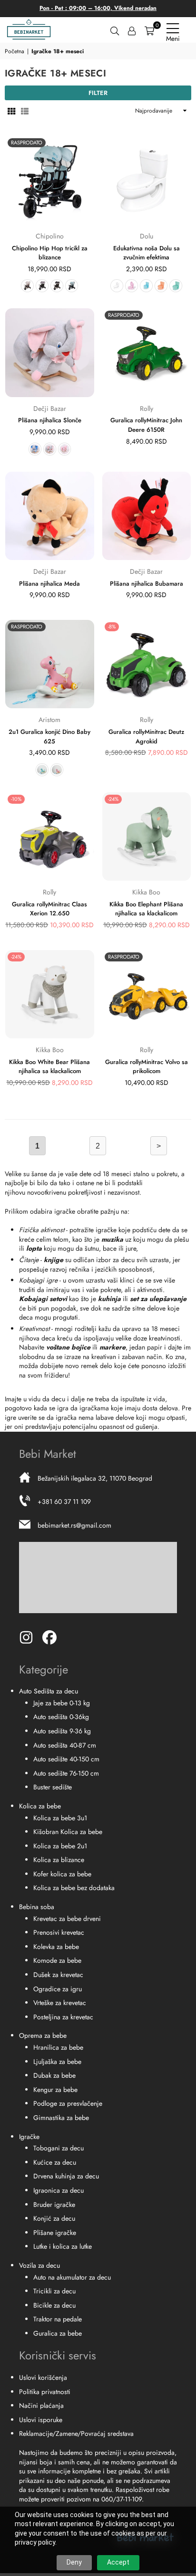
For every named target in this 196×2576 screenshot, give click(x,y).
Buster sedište (53, 1787)
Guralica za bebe (58, 2333)
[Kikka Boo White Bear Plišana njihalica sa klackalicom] (50, 994)
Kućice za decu (55, 2162)
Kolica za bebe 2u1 (60, 1846)
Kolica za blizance (59, 1860)
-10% (16, 799)
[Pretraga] (115, 30)
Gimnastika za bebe (61, 2118)
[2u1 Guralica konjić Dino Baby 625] (50, 664)
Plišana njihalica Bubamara (147, 584)
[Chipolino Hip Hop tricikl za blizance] (50, 180)
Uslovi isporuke (41, 2420)
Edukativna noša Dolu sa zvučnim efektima (147, 253)
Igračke (29, 2137)
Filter (98, 93)
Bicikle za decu (54, 2305)
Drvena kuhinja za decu (66, 2176)
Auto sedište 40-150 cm (66, 1759)
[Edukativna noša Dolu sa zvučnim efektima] (147, 180)
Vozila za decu (39, 2265)
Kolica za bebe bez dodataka (74, 1888)
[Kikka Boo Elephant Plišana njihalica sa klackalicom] (147, 837)
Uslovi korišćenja (43, 2377)
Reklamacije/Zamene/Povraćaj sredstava (76, 2433)
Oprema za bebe (43, 2035)
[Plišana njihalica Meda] (50, 516)
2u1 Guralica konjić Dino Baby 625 (49, 737)
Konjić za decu (54, 2218)
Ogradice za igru (58, 1989)
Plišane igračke (55, 2233)
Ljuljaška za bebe (57, 2062)
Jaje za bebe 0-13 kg (62, 1703)
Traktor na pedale (58, 2319)
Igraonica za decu (59, 2190)
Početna (15, 52)
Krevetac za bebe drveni (67, 1919)
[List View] (25, 111)
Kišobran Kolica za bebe (68, 1832)
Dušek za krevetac (58, 1975)
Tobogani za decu (59, 2148)
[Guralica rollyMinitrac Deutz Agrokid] (147, 664)
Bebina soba (37, 1907)
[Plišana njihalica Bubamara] (147, 516)
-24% (113, 799)
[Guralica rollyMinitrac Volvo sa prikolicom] (147, 994)
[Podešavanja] (132, 30)
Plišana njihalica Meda (49, 584)
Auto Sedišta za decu (49, 1691)
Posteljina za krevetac (63, 2017)
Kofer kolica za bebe (62, 1874)
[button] (149, 30)
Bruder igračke (54, 2205)
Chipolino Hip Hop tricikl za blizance (50, 253)
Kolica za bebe (40, 1806)
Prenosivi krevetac (59, 1932)
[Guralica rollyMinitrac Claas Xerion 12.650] (50, 837)
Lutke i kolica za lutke (63, 2246)
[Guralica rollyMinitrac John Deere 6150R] (147, 353)
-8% (112, 627)
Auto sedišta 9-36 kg (62, 1731)
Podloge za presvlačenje (68, 2103)
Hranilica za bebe (58, 2047)
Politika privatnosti (45, 2392)
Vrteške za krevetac (60, 2003)
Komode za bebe (57, 1960)
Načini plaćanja (41, 2405)
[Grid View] (11, 111)
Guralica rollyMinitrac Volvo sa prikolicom (147, 1067)
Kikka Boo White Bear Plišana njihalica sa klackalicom (49, 1067)
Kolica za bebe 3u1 (60, 1818)
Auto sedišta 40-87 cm (65, 1745)
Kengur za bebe (55, 2090)
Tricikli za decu (54, 2291)
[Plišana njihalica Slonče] (50, 353)
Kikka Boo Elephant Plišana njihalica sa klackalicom (146, 909)
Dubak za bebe (54, 2075)
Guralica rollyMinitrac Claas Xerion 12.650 (49, 909)
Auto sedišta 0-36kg (61, 1717)
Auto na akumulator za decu (72, 2277)
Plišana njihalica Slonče (50, 420)
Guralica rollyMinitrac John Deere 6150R (146, 425)
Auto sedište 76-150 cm (66, 1773)
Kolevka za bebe (56, 1947)
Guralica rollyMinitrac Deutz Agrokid (146, 737)
